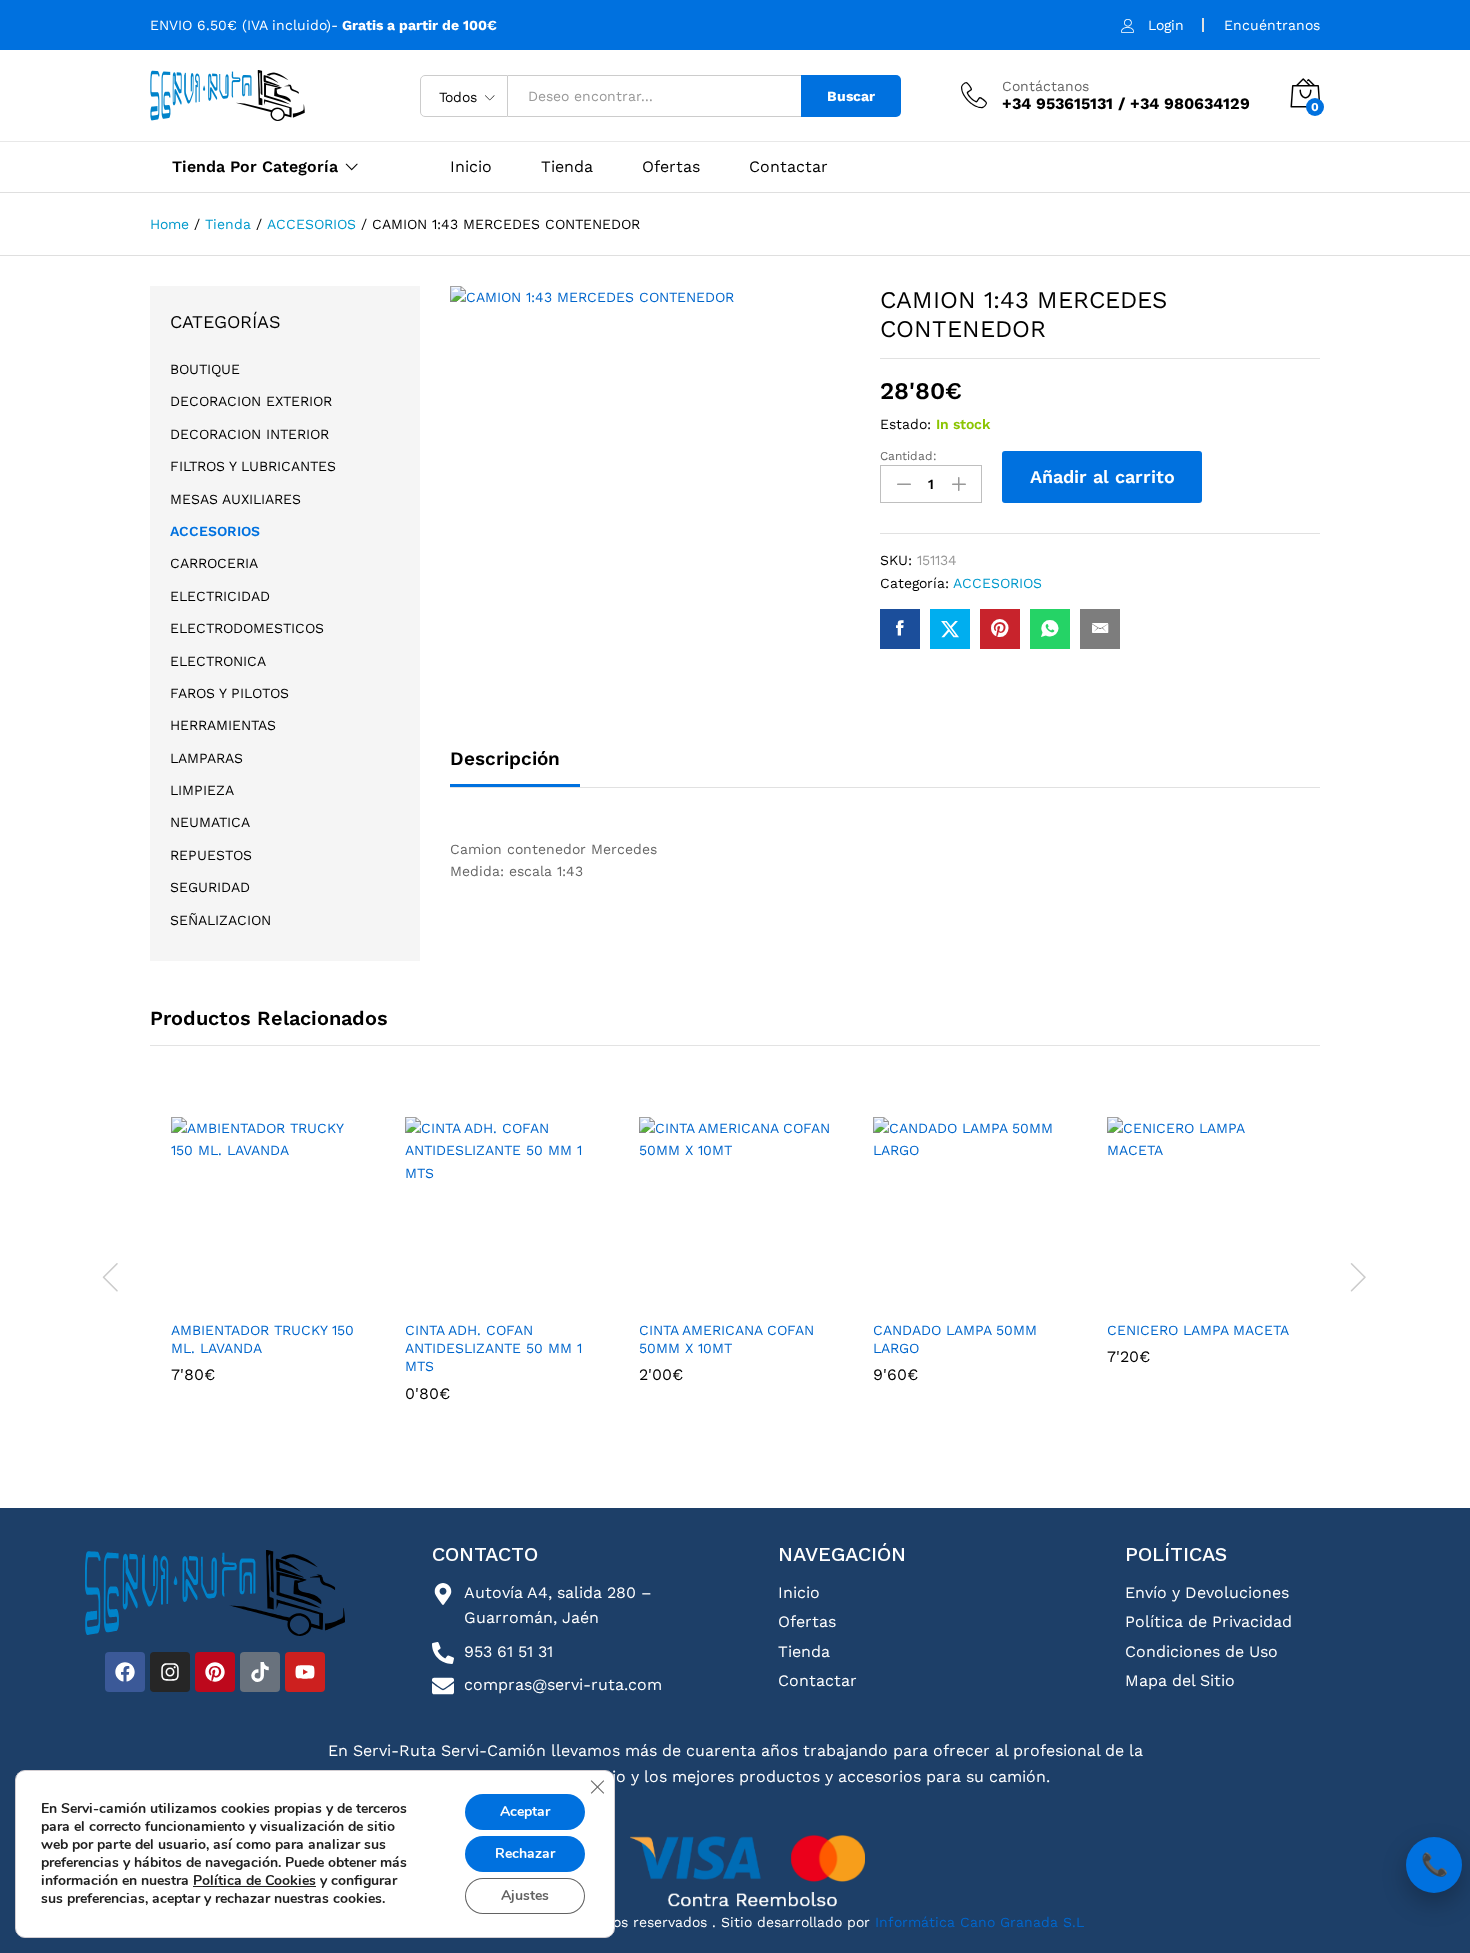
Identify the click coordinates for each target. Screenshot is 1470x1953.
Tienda (567, 167)
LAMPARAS (206, 758)
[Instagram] (170, 1672)
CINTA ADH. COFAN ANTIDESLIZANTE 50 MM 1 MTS (493, 1348)
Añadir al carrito (1102, 476)
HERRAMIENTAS (223, 725)
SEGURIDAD (210, 887)
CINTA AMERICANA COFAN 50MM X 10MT (726, 1339)
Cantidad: (908, 456)
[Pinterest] (215, 1672)
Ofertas (671, 167)
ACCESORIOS (997, 583)
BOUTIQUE (205, 369)
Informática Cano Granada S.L (977, 1922)
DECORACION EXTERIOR (251, 401)
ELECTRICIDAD (220, 596)
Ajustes (525, 1895)
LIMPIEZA (202, 790)
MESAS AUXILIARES (235, 499)
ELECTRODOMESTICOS (247, 628)
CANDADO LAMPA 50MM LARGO (955, 1339)
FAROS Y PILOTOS (229, 693)
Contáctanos (1045, 86)
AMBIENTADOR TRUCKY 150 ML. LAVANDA (262, 1339)
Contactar (788, 167)
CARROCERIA (214, 563)
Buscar (851, 96)
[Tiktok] (260, 1672)
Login (1166, 25)
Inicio (471, 167)
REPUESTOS (211, 855)
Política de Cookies (254, 1880)
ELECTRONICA (218, 661)
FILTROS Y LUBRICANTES (253, 466)
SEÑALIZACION (220, 920)
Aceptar (525, 1811)
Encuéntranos (1272, 25)
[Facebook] (125, 1672)
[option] (267, 1265)
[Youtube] (305, 1672)
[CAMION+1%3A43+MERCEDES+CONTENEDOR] (950, 629)
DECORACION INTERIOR (249, 434)
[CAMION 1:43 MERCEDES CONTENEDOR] (900, 629)
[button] (264, 1297)
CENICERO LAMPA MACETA (1198, 1330)
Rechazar (525, 1853)
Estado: (905, 424)
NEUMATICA (210, 822)
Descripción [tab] (505, 758)
